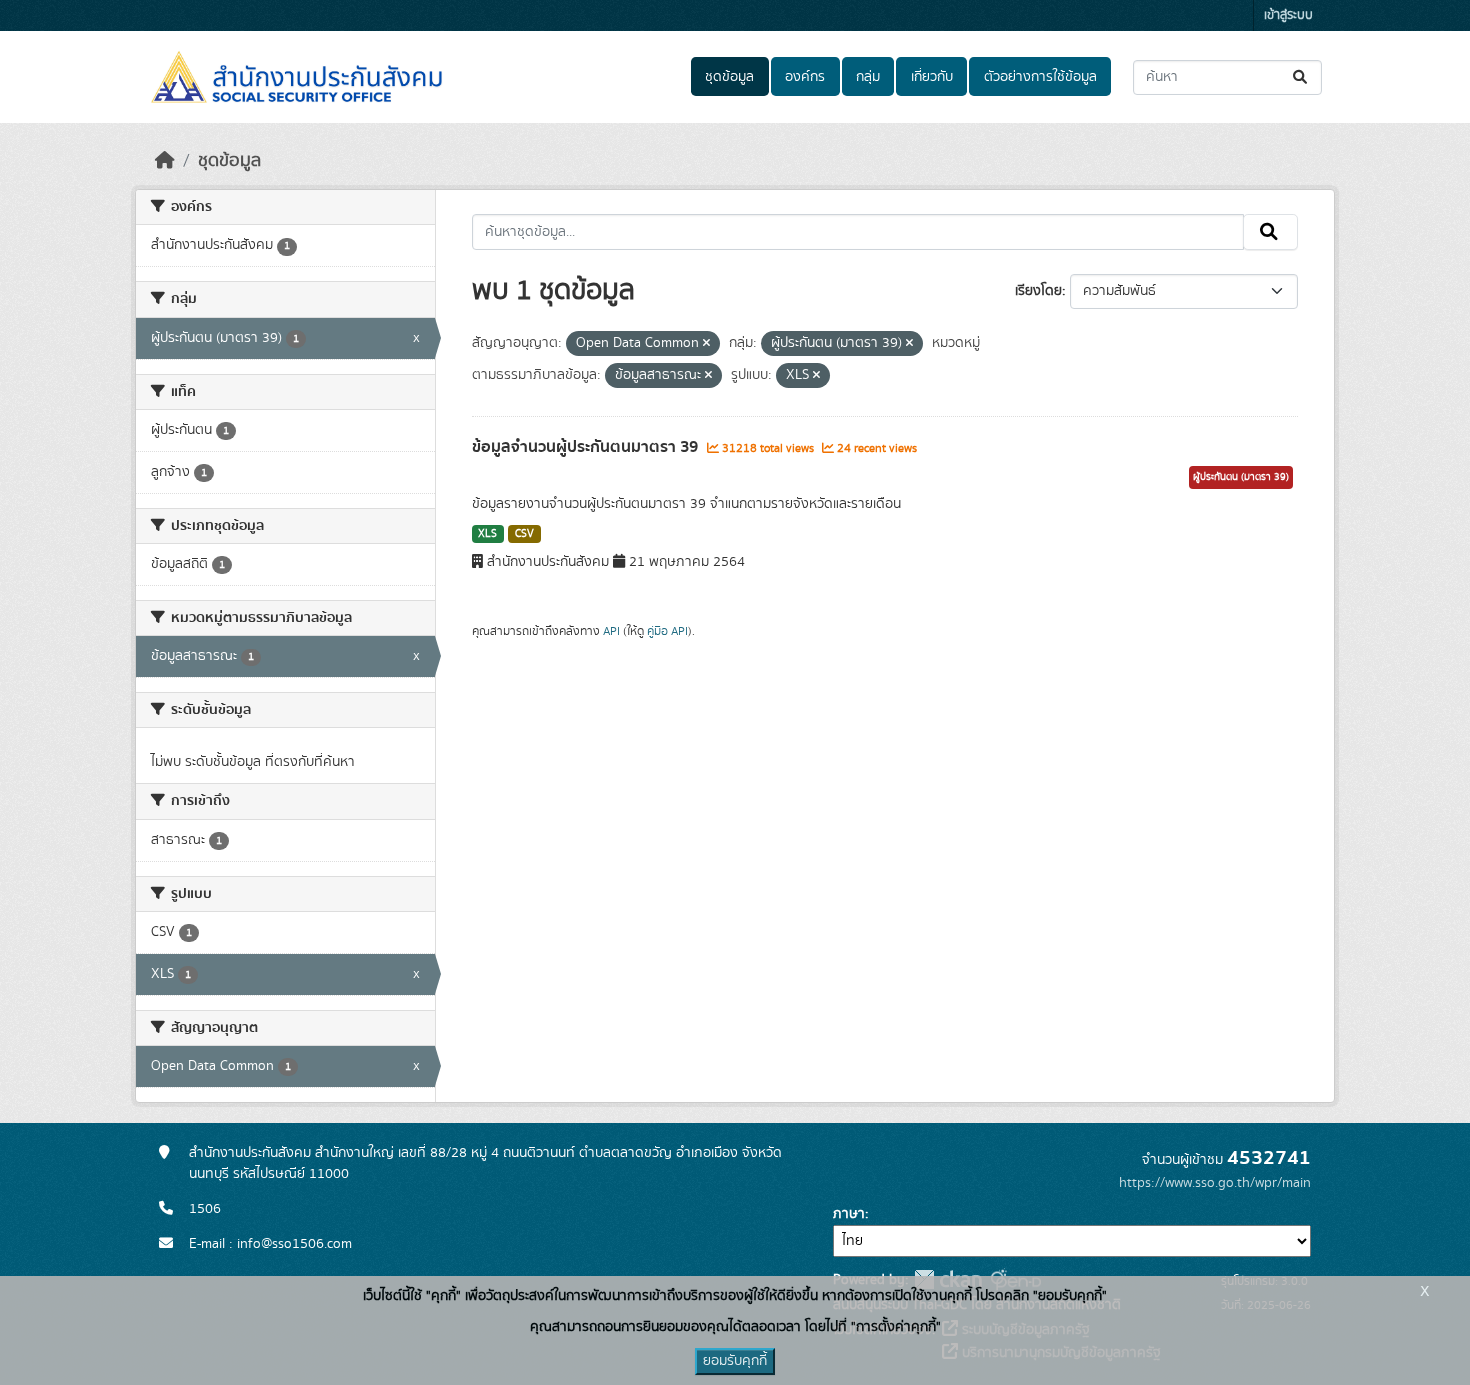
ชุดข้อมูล (729, 77)
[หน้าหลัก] (165, 161)
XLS (487, 534)
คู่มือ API (667, 631)
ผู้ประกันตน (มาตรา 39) (1241, 477)
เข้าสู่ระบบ (1288, 15)
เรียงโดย (1038, 291)
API (611, 631)
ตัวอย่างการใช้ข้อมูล (1040, 77)
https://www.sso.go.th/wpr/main (1215, 1183)
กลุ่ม (868, 77)
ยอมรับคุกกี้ (735, 1361)
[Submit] (1301, 77)
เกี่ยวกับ (932, 77)
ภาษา (849, 1214)
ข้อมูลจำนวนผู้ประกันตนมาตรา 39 (587, 447)
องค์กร (805, 77)
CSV (524, 534)
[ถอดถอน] (706, 344)
